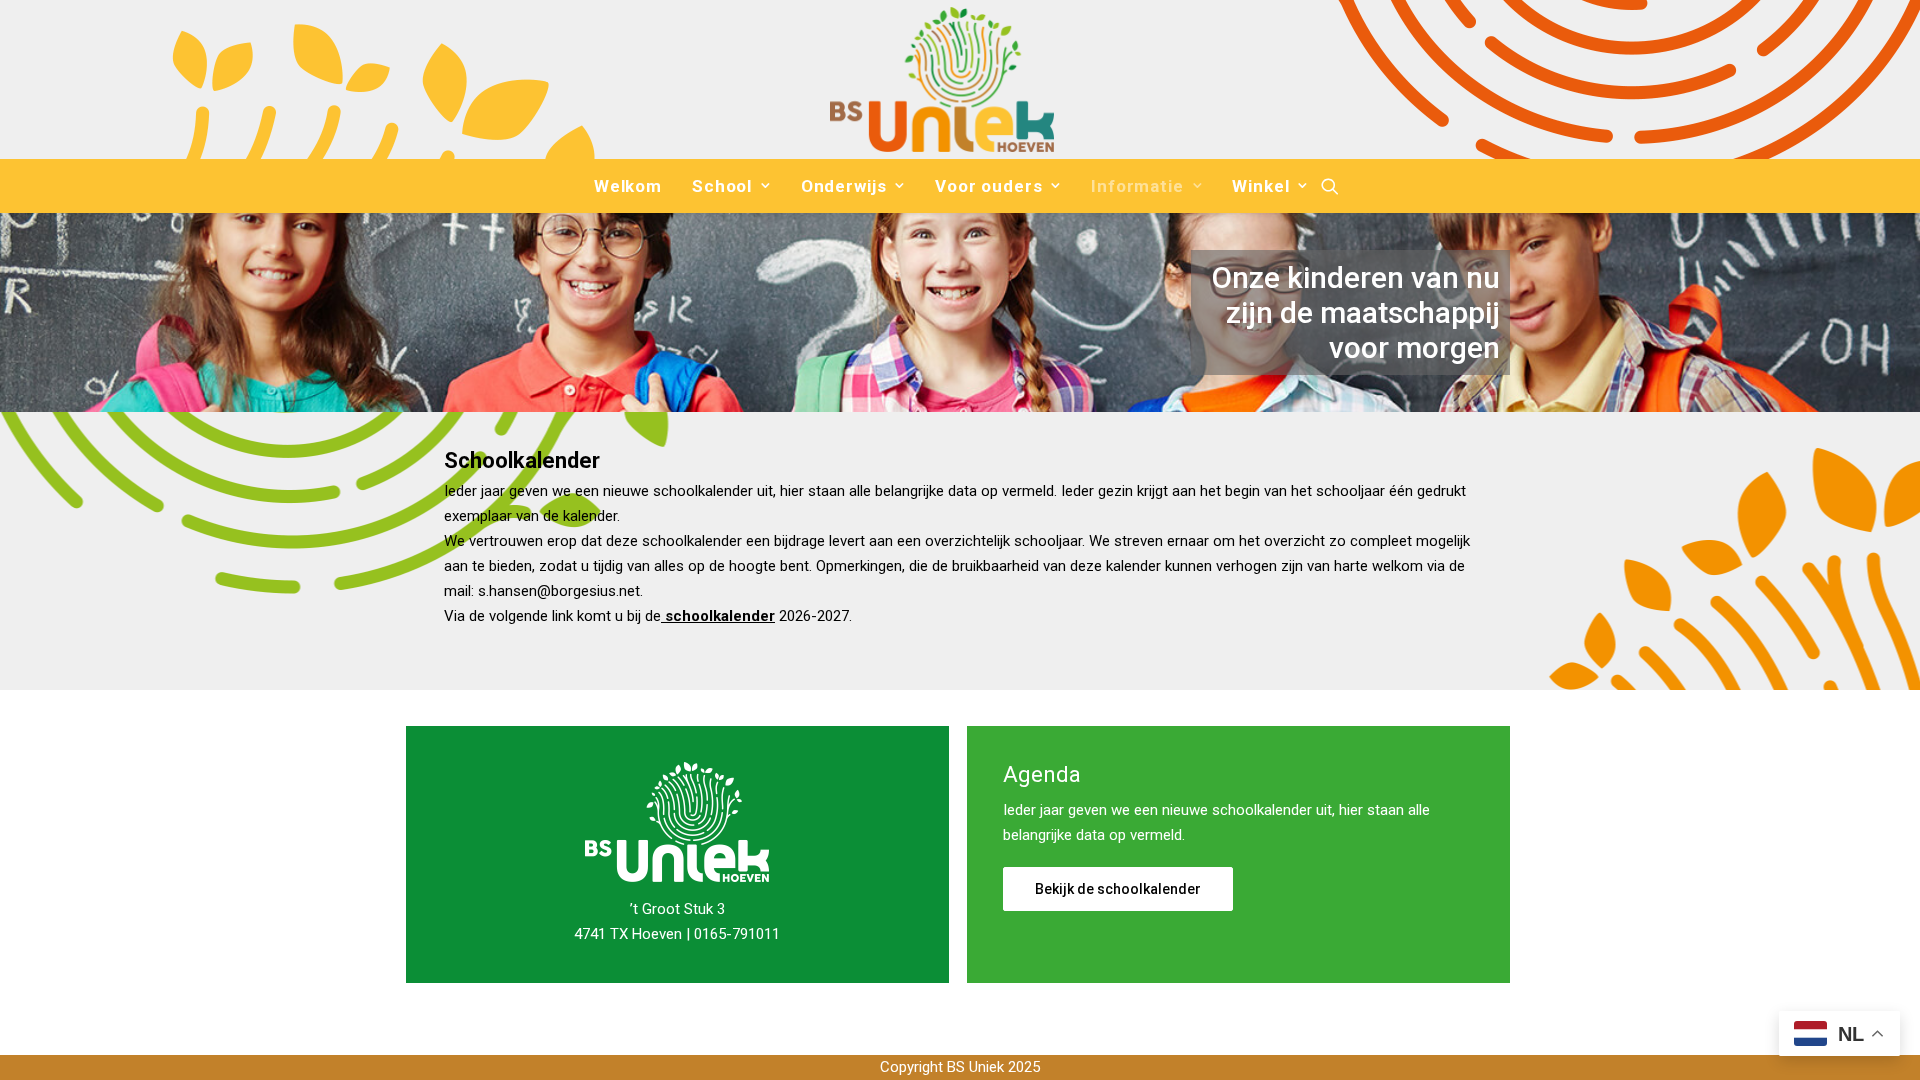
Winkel (1260, 186)
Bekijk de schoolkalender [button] (1118, 889)
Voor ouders (988, 186)
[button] (1330, 186)
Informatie (1137, 186)
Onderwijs (844, 186)
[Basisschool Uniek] (941, 79)
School (722, 186)
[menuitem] (628, 186)
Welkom (628, 186)
